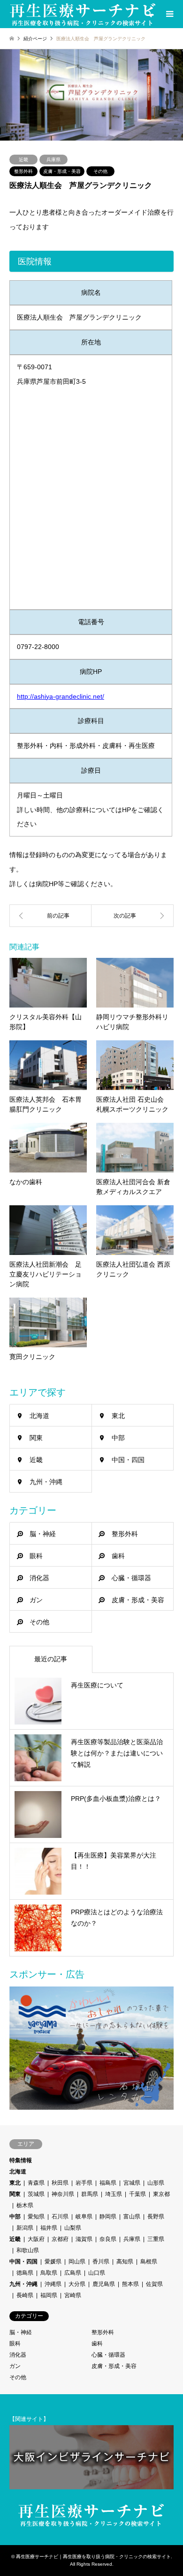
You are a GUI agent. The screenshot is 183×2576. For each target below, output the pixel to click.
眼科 (36, 1556)
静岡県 (108, 2217)
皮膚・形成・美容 (62, 171)
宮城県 (132, 2183)
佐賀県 (154, 2284)
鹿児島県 (104, 2284)
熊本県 (130, 2284)
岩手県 (84, 2183)
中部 (118, 1438)
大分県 (77, 2284)
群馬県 (90, 2194)
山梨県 (73, 2228)
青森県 (36, 2183)
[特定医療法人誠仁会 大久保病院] (133, 916)
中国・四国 (128, 1460)
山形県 (156, 2183)
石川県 (60, 2217)
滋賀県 (84, 2239)
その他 (100, 171)
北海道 (39, 1416)
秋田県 (60, 2183)
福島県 (108, 2183)
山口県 (97, 2273)
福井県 (49, 2228)
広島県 (73, 2273)
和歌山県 (28, 2250)
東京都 (161, 2194)
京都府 (60, 2239)
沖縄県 (53, 2284)
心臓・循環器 (131, 1578)
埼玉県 (114, 2194)
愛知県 (36, 2217)
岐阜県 (84, 2217)
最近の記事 (51, 1659)
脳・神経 (43, 1534)
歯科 (118, 1556)
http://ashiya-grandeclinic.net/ (61, 696)
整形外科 (23, 171)
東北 (118, 1416)
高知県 (125, 2262)
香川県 (101, 2262)
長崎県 (25, 2295)
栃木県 (25, 2205)
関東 (36, 1438)
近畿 (23, 160)
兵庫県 (53, 160)
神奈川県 (63, 2194)
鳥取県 (49, 2273)
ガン (36, 1600)
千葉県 (137, 2194)
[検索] (148, 14)
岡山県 (77, 2262)
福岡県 (49, 2295)
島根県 (149, 2262)
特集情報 (21, 2160)
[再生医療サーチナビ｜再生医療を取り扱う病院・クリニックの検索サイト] (83, 14)
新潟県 (25, 2228)
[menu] (169, 14)
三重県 (156, 2239)
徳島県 (25, 2273)
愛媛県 (53, 2262)
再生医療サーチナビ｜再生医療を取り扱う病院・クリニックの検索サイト (93, 2557)
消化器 (39, 1578)
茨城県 (36, 2194)
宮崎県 (73, 2295)
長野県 (156, 2217)
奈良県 (108, 2239)
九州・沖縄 (46, 1482)
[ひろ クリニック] (50, 916)
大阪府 (36, 2239)
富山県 (132, 2217)
